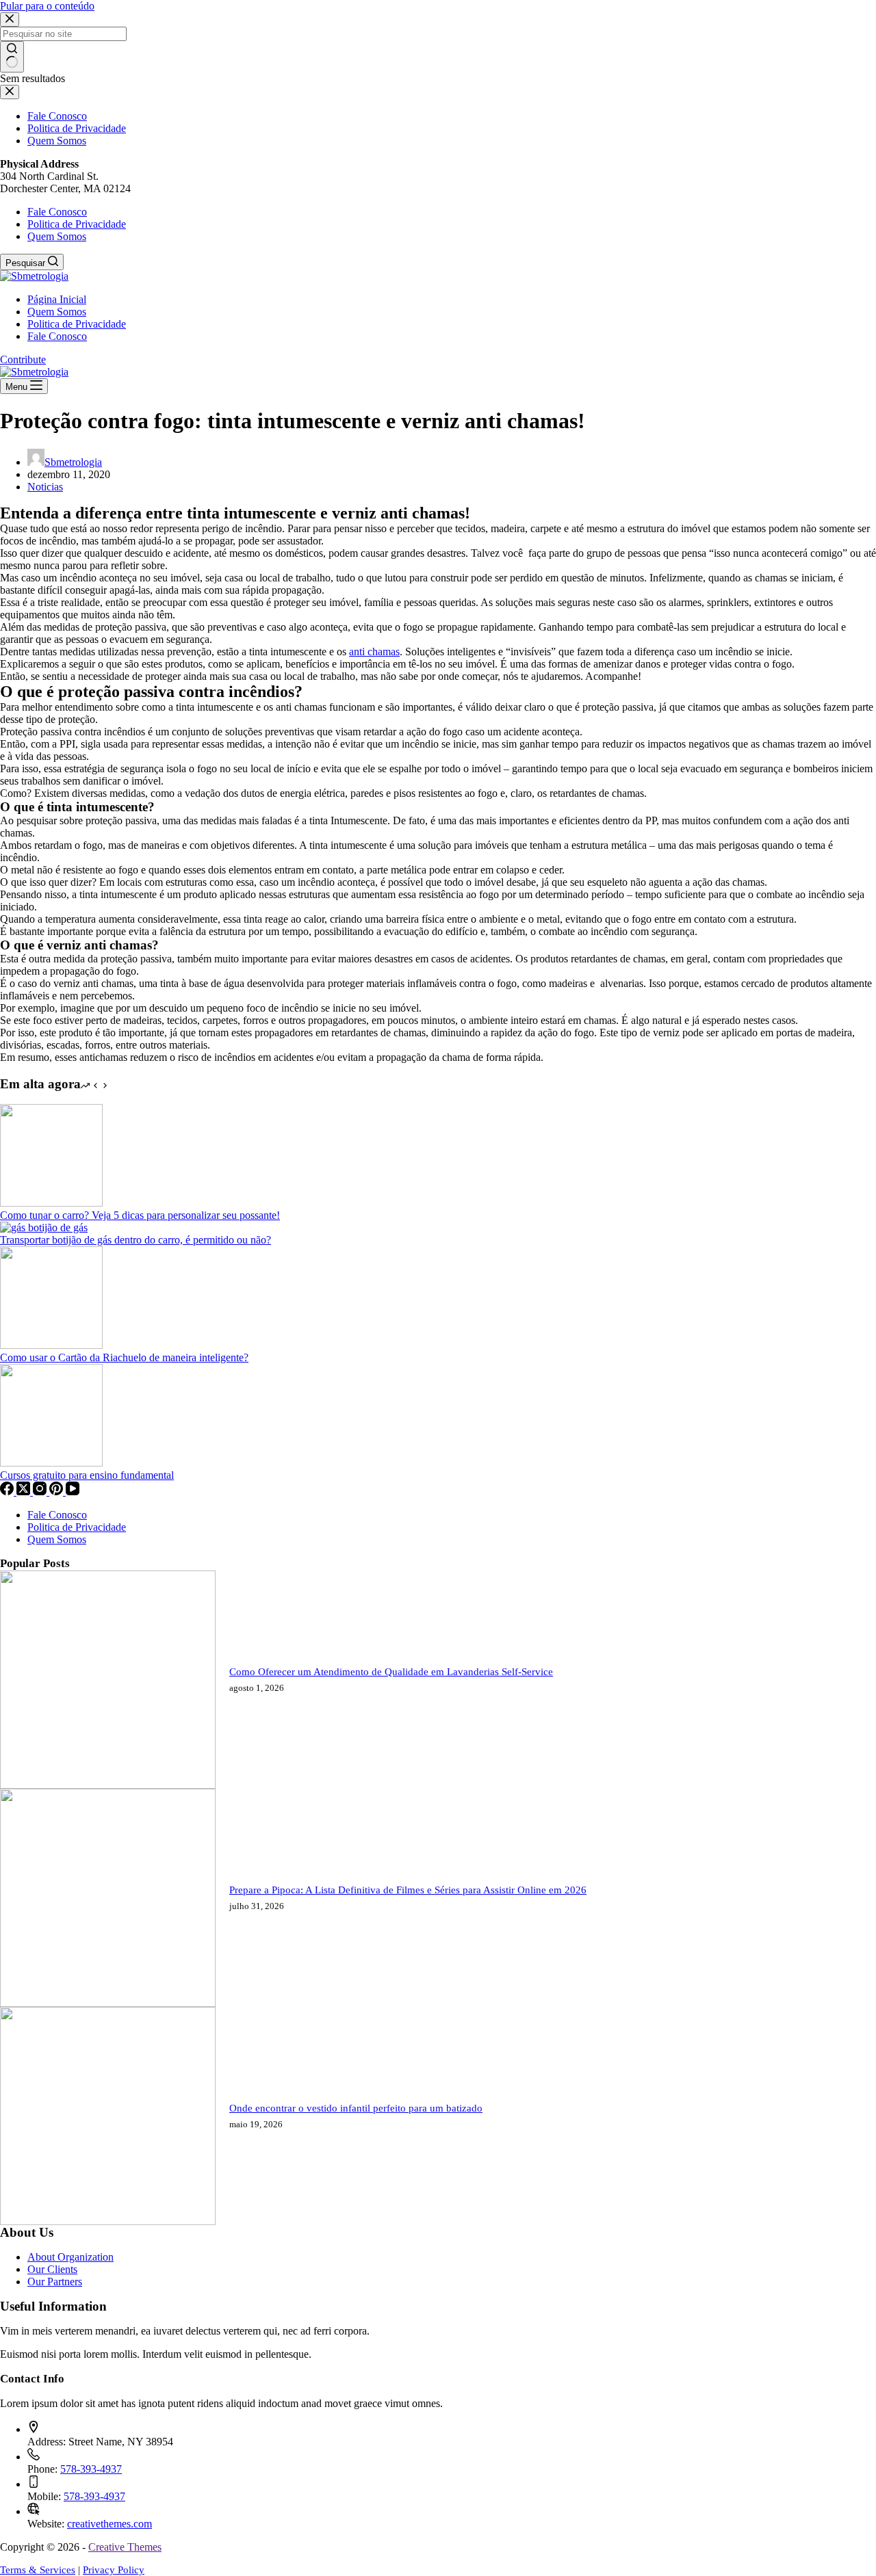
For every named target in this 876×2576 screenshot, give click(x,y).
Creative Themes (125, 2547)
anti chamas (374, 652)
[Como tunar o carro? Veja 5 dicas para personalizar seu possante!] (51, 1203)
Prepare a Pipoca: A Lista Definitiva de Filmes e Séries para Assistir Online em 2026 (408, 1890)
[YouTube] (73, 1491)
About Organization (70, 2257)
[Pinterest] (57, 1491)
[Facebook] (8, 1491)
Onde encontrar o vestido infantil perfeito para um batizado (356, 2108)
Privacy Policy (114, 2570)
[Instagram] (41, 1491)
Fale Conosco (57, 212)
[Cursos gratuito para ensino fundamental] (51, 1463)
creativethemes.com (109, 2524)
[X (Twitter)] (25, 1491)
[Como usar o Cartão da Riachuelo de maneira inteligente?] (51, 1345)
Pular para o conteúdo (47, 6)
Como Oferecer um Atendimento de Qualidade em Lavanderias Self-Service (391, 1672)
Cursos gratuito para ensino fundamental (87, 1475)
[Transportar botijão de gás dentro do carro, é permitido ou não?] (44, 1227)
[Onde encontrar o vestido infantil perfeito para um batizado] (108, 2221)
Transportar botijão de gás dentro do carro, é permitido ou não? (136, 1240)
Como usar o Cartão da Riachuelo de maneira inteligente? (124, 1357)
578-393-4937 (91, 2469)
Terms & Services (38, 2570)
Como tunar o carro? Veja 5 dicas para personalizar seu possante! (140, 1215)
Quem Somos (57, 236)
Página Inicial (57, 299)
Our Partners (55, 2282)
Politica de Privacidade (77, 224)
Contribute (23, 359)
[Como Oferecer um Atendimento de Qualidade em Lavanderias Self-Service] (108, 1785)
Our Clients (52, 2269)
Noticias (45, 487)
